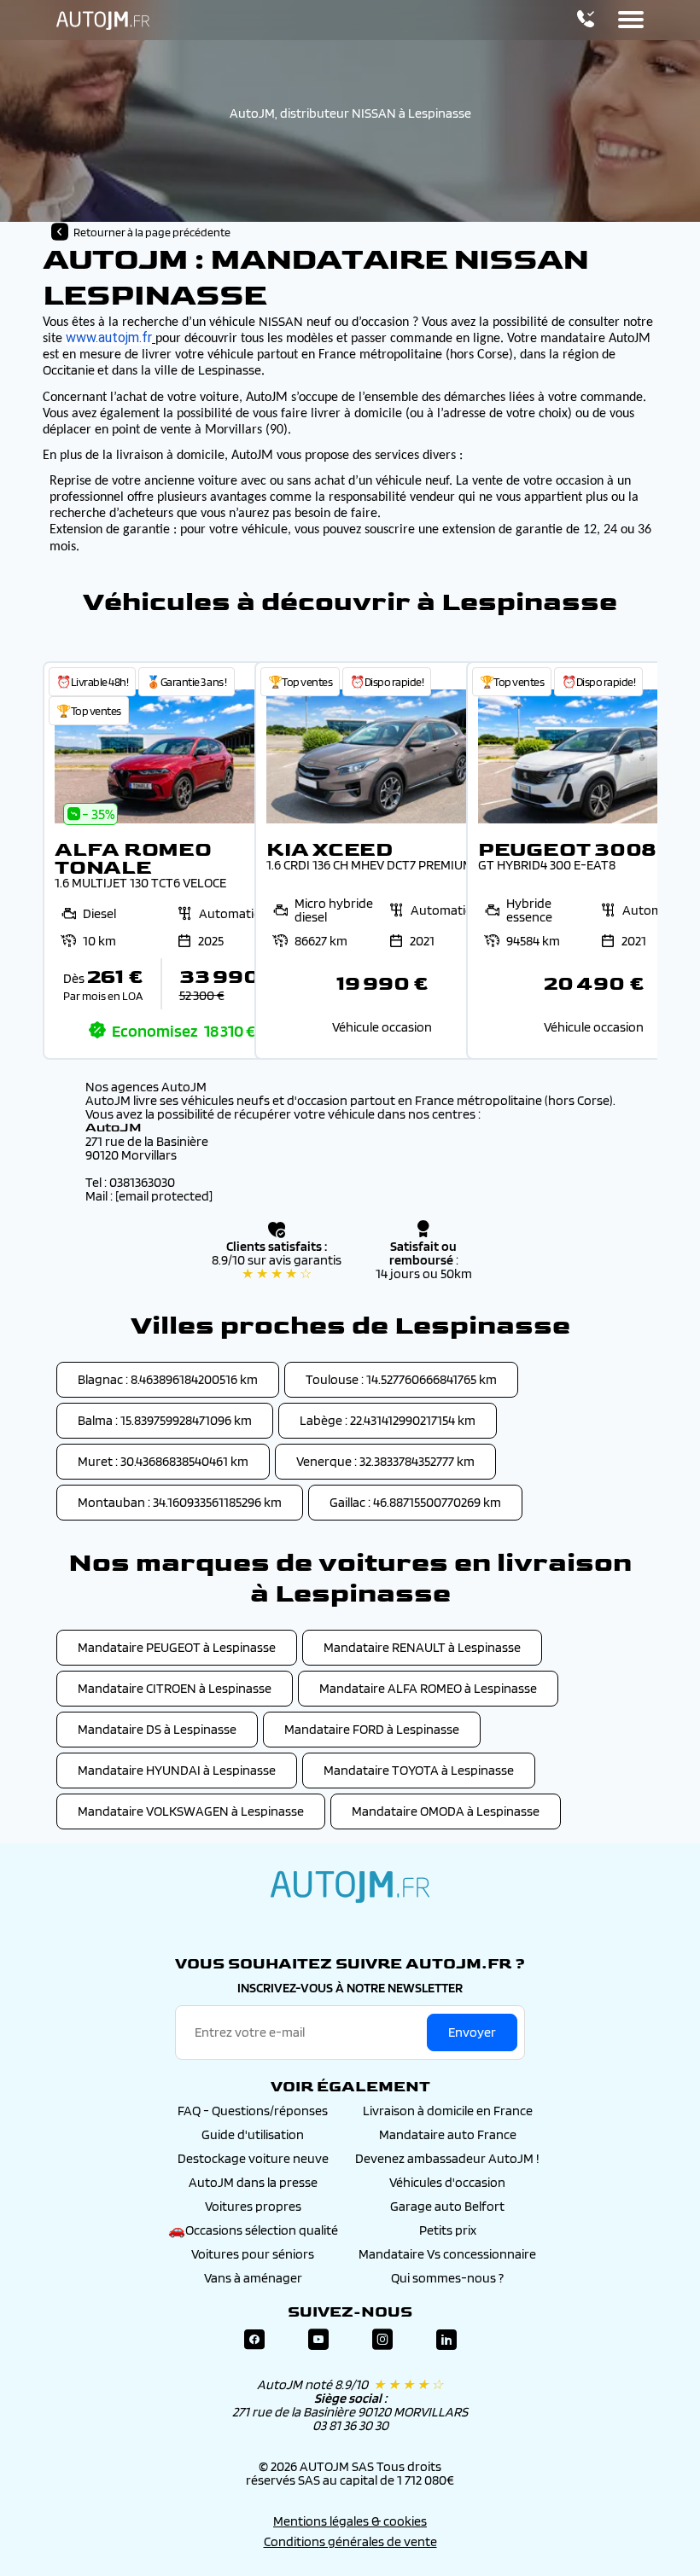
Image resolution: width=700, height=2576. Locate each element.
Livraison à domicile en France (448, 2111)
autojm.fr (350, 1887)
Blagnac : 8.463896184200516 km (168, 1379)
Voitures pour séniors (253, 2254)
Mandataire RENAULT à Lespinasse (422, 1647)
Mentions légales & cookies (350, 2521)
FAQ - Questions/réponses (253, 2111)
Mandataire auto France (448, 2134)
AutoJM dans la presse (253, 2182)
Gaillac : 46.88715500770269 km (415, 1502)
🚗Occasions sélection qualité (253, 2230)
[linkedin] (446, 2340)
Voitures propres (253, 2206)
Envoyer (472, 2032)
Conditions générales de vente (350, 2541)
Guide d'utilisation (253, 2134)
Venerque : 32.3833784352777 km (385, 1461)
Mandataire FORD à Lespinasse (372, 1729)
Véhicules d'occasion (447, 2182)
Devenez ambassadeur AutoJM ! (447, 2158)
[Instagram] (382, 2340)
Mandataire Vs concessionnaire (447, 2254)
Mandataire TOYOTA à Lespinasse (419, 1770)
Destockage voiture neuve (253, 2158)
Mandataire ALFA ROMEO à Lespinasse (428, 1688)
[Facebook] (254, 2340)
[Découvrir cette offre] (171, 861)
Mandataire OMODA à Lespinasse (446, 1811)
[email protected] (164, 1196)
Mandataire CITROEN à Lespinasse (175, 1688)
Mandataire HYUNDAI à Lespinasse (177, 1770)
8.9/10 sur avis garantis (277, 1267)
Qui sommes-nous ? (447, 2278)
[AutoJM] (103, 20)
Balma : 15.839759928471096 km (165, 1420)
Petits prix (448, 2230)
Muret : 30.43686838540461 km (163, 1461)
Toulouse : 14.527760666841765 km (401, 1379)
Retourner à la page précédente (152, 232)
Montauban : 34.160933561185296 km (180, 1502)
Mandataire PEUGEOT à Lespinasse (177, 1647)
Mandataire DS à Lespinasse (157, 1729)
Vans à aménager (253, 2278)
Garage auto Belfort (447, 2206)
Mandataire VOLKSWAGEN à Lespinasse (191, 1811)
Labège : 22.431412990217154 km (388, 1420)
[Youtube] (318, 2340)
